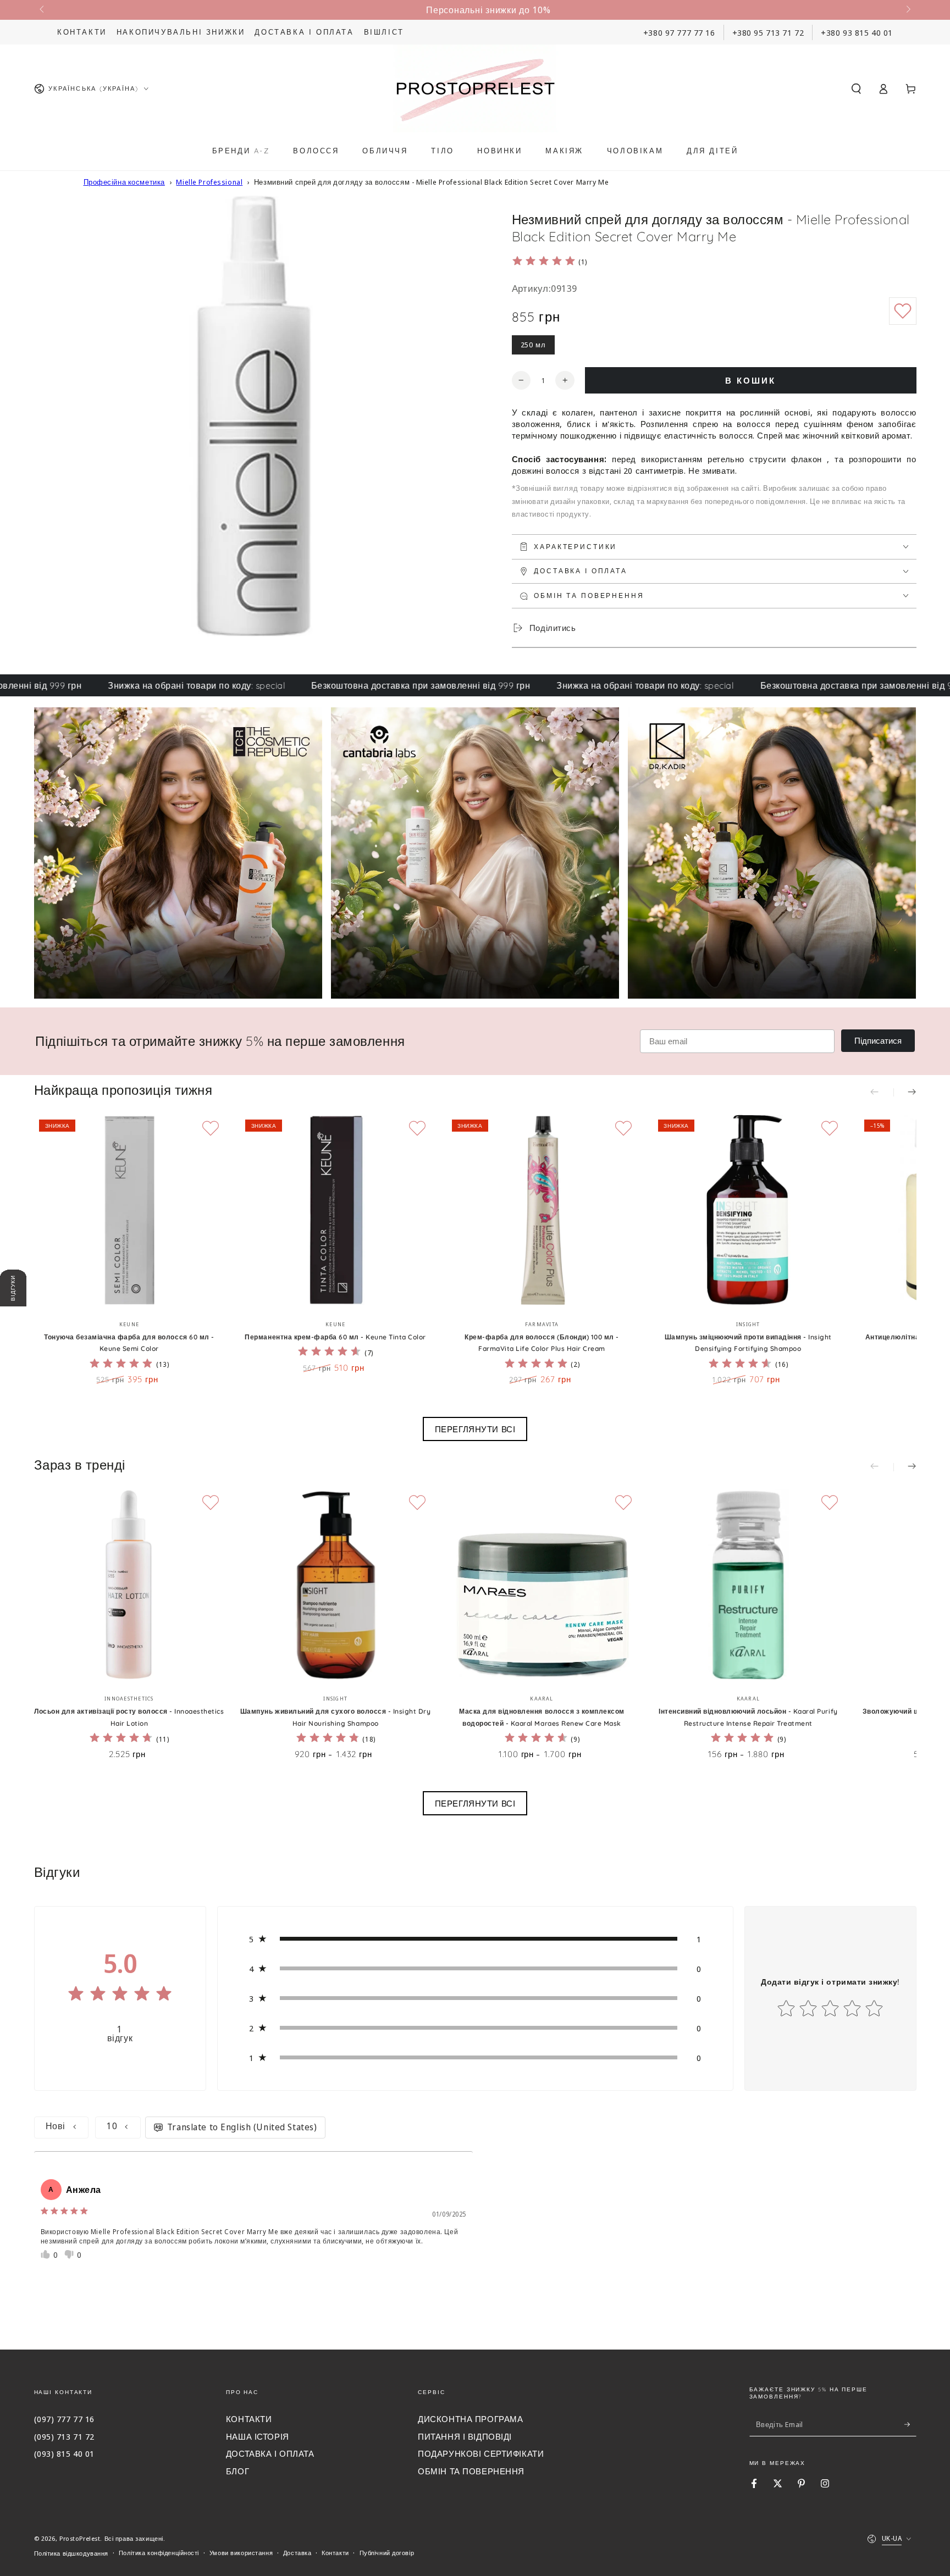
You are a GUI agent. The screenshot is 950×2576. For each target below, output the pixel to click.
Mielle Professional (209, 182)
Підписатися (878, 1041)
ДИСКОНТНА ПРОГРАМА (470, 2419)
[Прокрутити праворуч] (907, 10)
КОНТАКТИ (249, 2419)
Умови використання (241, 2553)
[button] (856, 88)
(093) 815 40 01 (65, 2453)
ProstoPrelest (80, 2538)
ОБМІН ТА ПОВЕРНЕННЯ (471, 2471)
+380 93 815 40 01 (857, 32)
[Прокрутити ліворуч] (43, 10)
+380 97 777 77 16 (679, 32)
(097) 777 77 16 (65, 2419)
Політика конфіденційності (159, 2553)
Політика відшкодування (71, 2553)
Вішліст (384, 32)
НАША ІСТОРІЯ (258, 2436)
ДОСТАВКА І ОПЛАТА (270, 2453)
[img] (544, 262)
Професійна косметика (124, 182)
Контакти (82, 32)
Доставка (297, 2553)
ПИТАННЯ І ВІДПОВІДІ (465, 2436)
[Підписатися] (910, 2424)
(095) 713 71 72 (65, 2436)
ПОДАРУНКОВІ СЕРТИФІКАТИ (481, 2453)
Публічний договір (387, 2553)
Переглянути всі (475, 1429)
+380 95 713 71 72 (768, 32)
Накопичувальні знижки (181, 32)
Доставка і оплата (304, 32)
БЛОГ (237, 2471)
